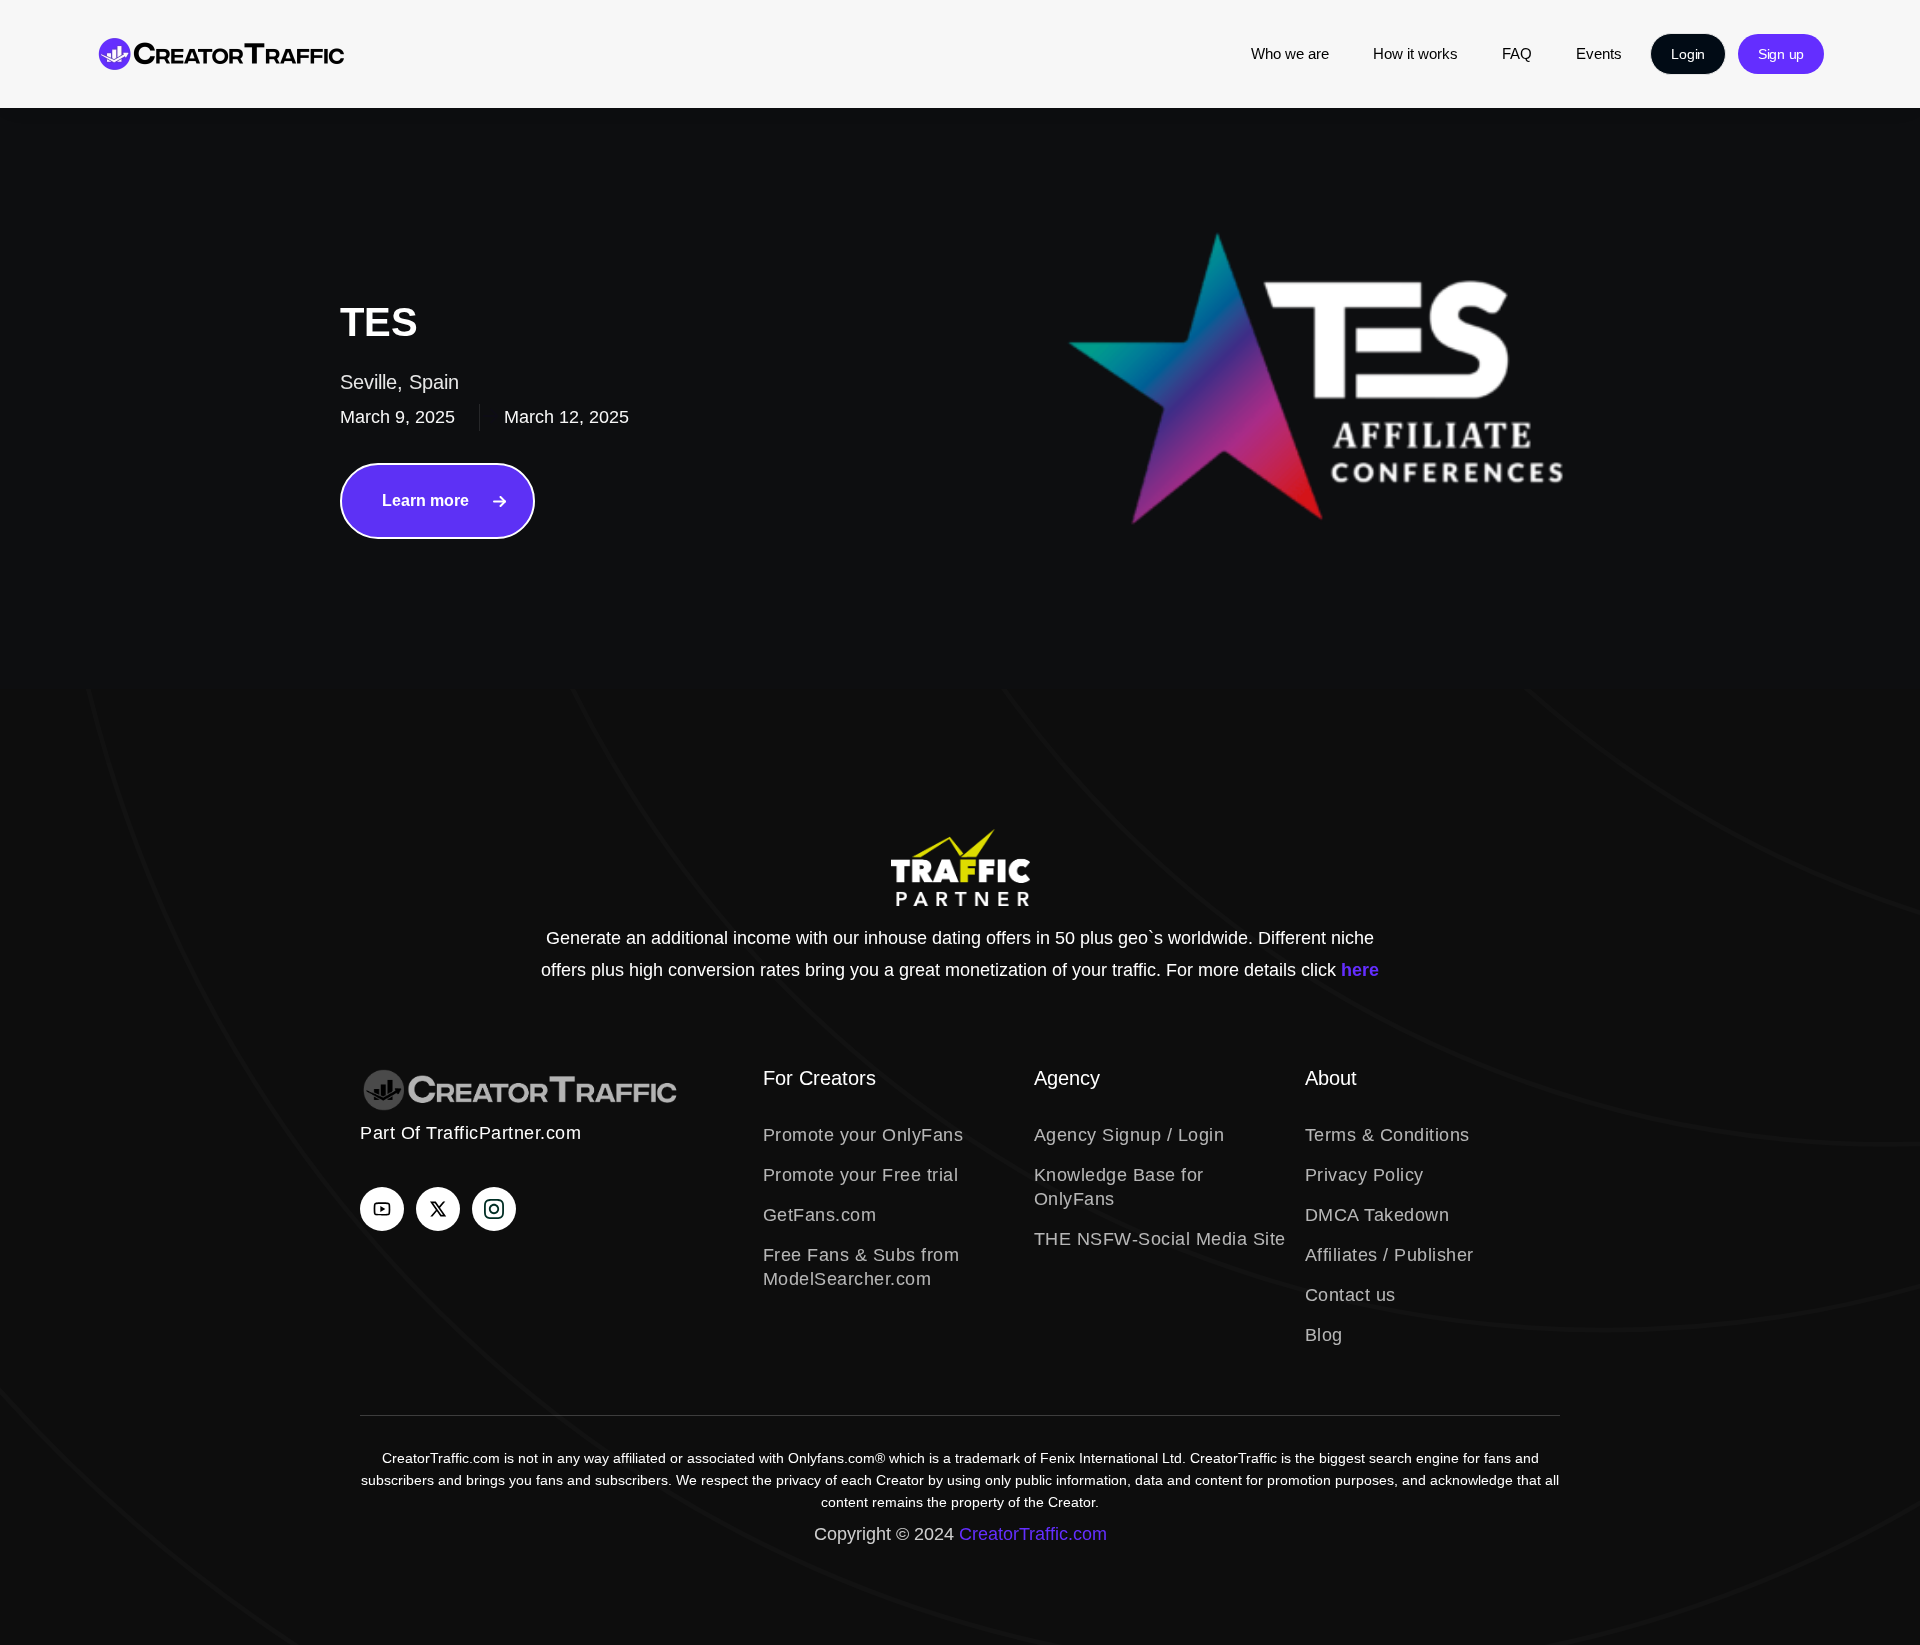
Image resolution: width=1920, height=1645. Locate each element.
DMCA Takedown (1377, 1215)
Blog (1324, 1335)
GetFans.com (820, 1215)
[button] (1688, 54)
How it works (1415, 53)
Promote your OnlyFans (863, 1135)
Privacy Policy (1364, 1175)
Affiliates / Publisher (1389, 1255)
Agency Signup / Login (1129, 1135)
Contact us (1350, 1295)
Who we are (1290, 53)
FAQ (1517, 53)
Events (1599, 53)
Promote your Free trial (861, 1175)
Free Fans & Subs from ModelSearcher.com (861, 1267)
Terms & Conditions (1387, 1135)
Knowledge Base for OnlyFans (1119, 1187)
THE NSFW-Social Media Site (1160, 1239)
